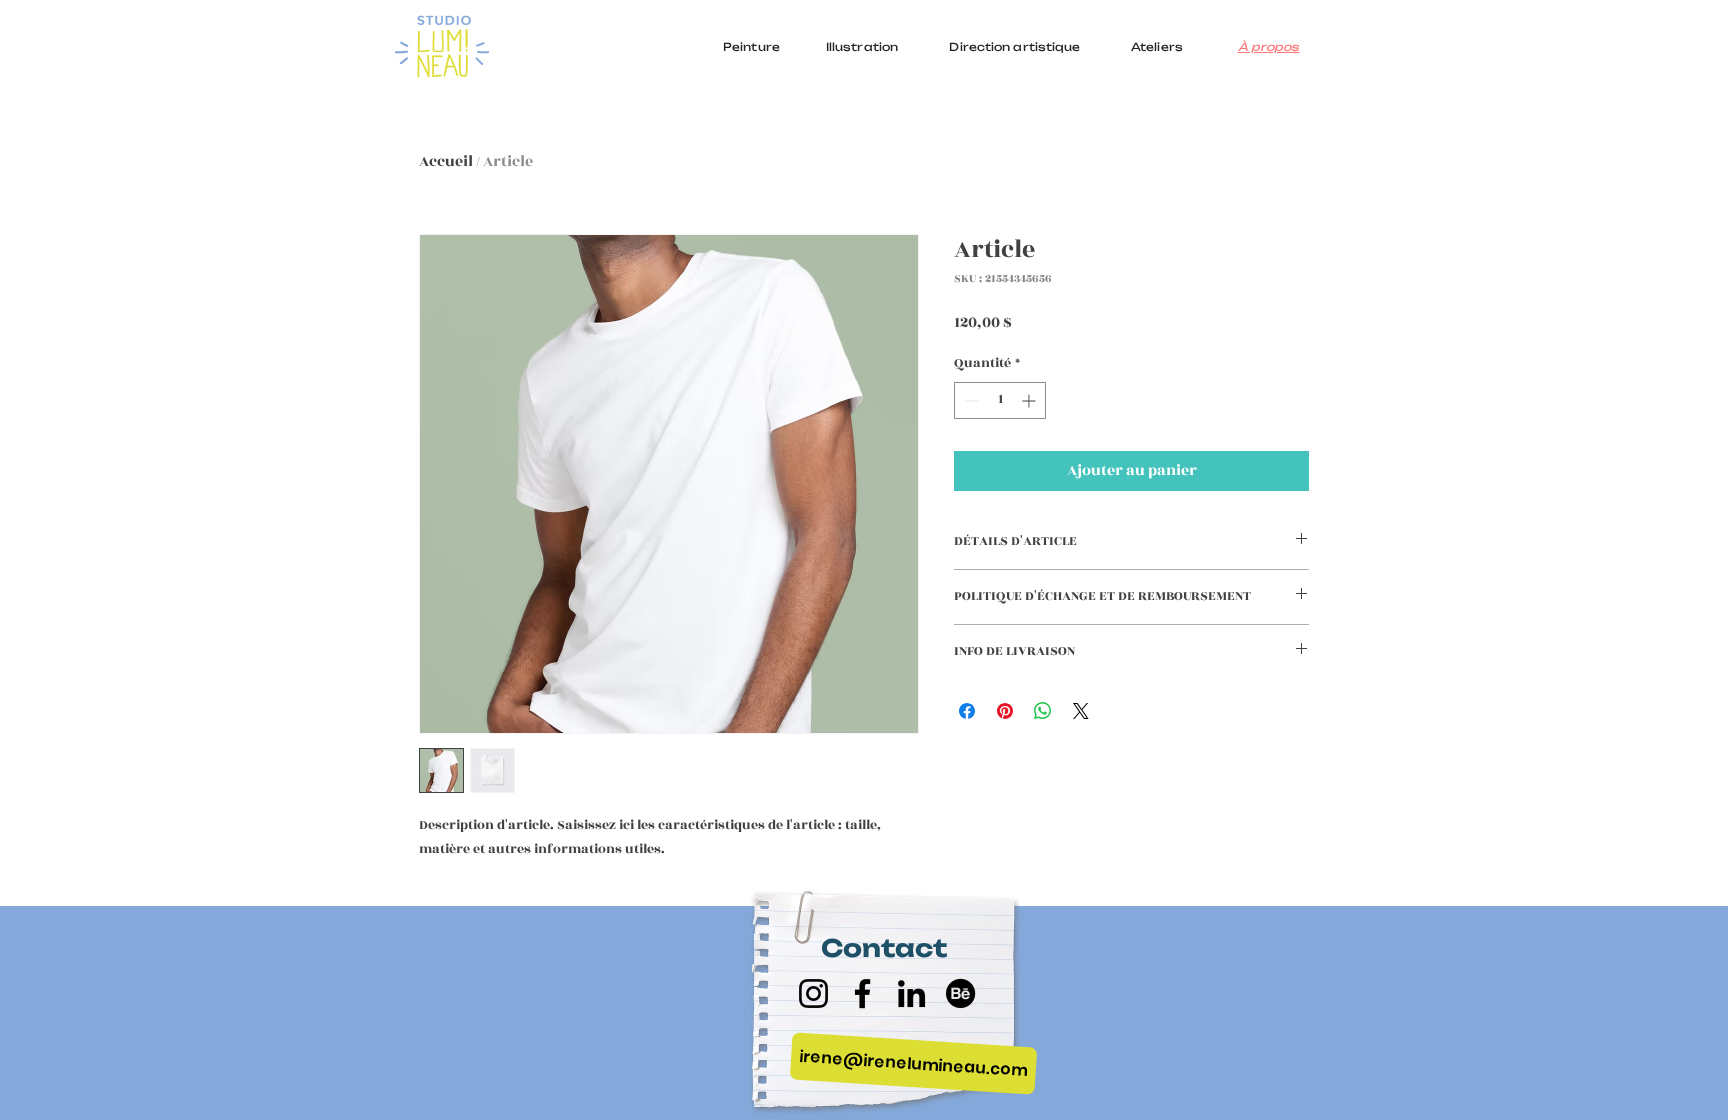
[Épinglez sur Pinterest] (1005, 711)
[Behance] (960, 993)
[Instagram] (813, 993)
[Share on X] (1081, 711)
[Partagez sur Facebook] (967, 711)
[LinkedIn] (911, 993)
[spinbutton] (1000, 400)
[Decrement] (969, 400)
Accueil (446, 161)
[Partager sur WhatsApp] (1043, 711)
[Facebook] (862, 993)
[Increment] (1030, 400)
